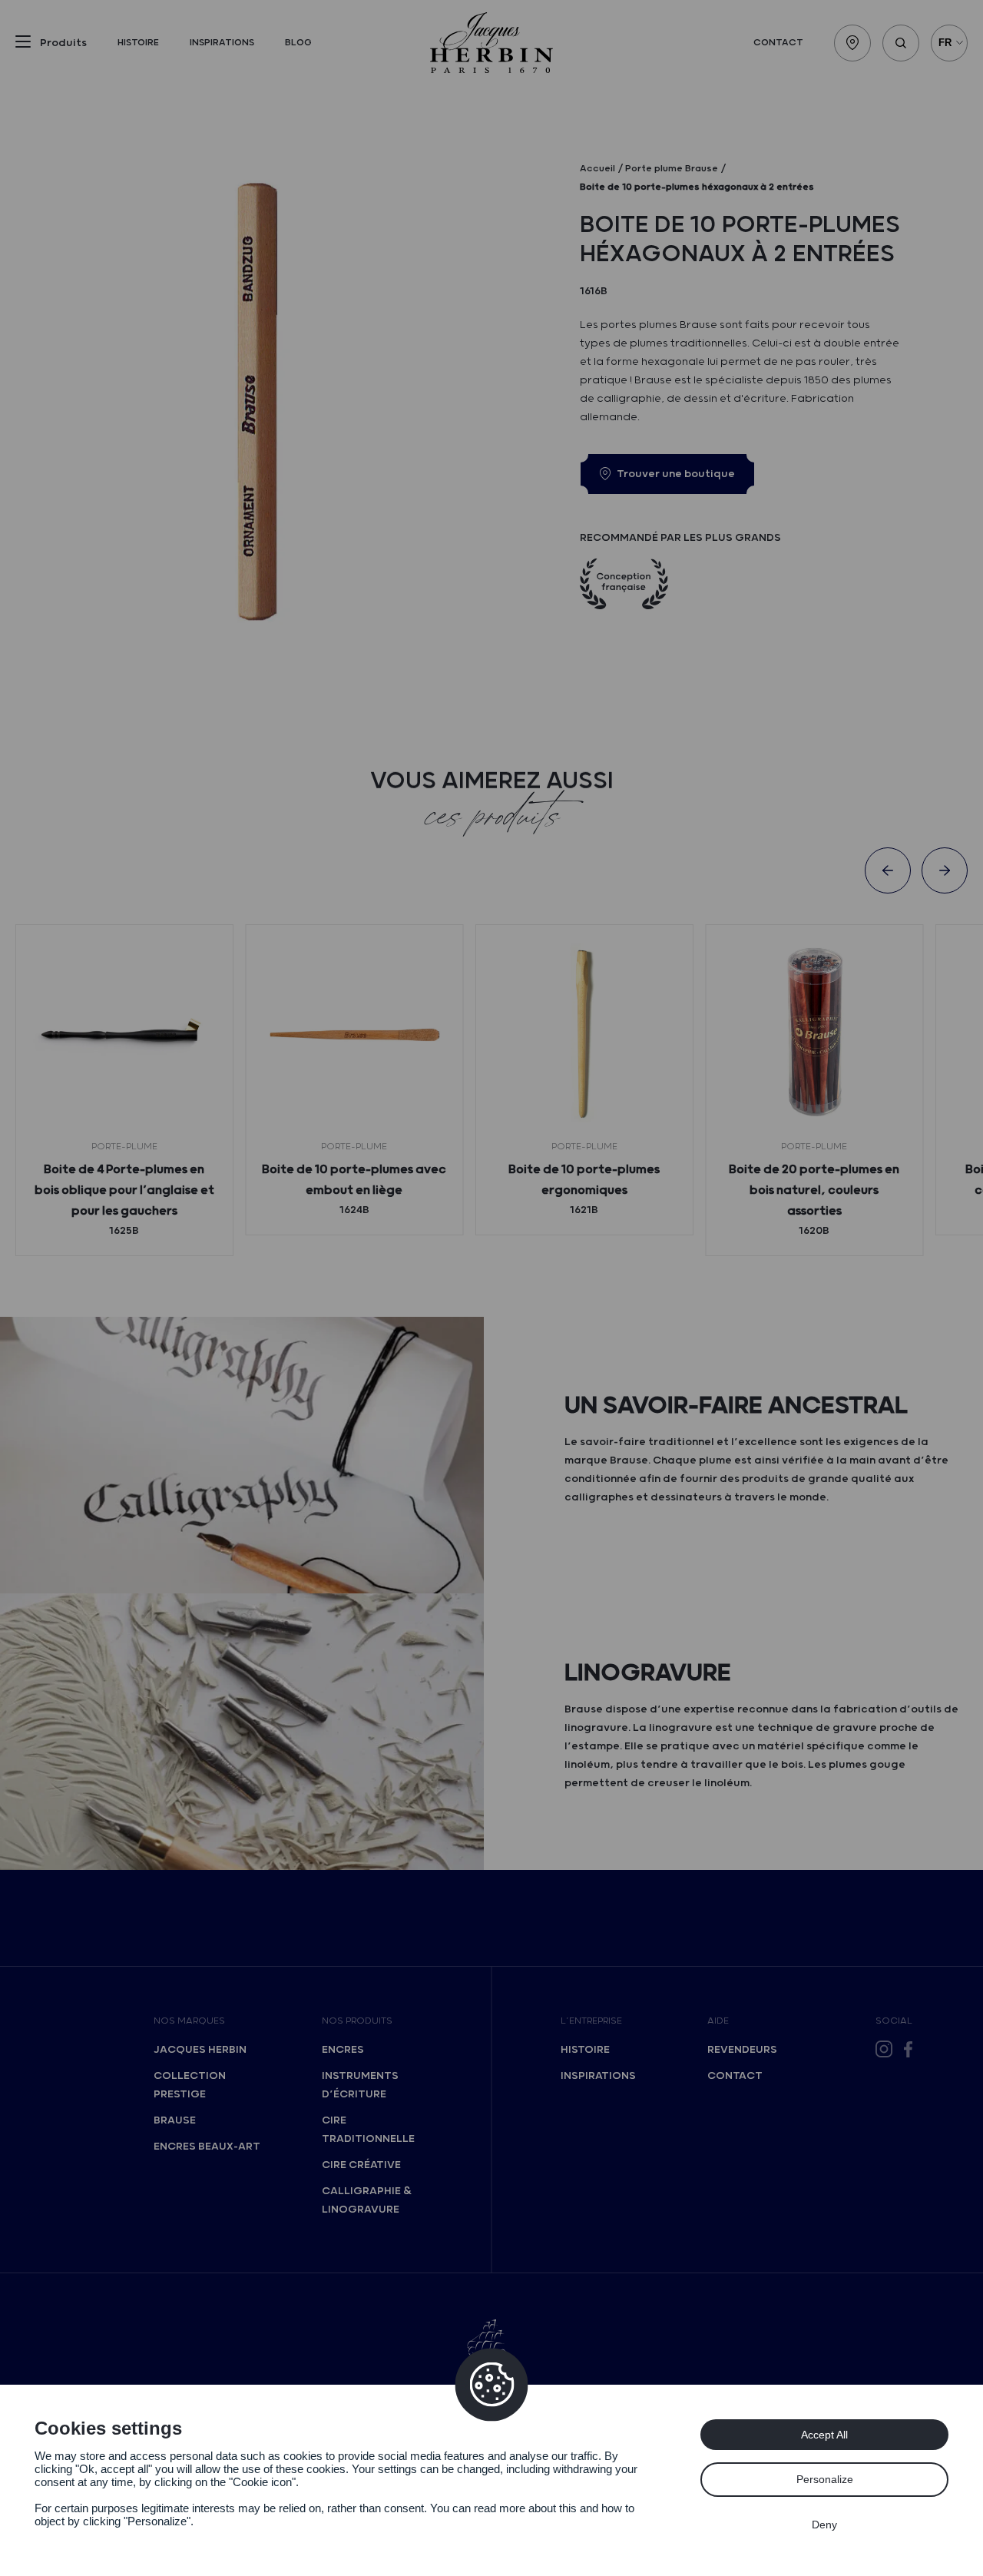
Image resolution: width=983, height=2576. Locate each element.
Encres (343, 2050)
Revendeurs (742, 2050)
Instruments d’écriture (360, 2085)
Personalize (825, 2479)
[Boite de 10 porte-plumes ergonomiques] (584, 1033)
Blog (298, 43)
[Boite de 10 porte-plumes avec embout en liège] (354, 1033)
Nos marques (189, 2021)
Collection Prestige (190, 2085)
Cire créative (361, 2165)
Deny (824, 2525)
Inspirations (222, 43)
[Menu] (23, 45)
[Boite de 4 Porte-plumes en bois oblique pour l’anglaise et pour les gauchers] (124, 1033)
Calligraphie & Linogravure (367, 2200)
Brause (175, 2120)
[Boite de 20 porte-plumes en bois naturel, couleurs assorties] (814, 1033)
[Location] (852, 43)
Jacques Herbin (200, 2050)
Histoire (138, 43)
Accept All (824, 2435)
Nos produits (357, 2021)
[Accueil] (491, 43)
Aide (718, 2021)
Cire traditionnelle (368, 2130)
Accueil (597, 169)
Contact (778, 43)
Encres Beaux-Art (207, 2147)
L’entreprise (591, 2021)
